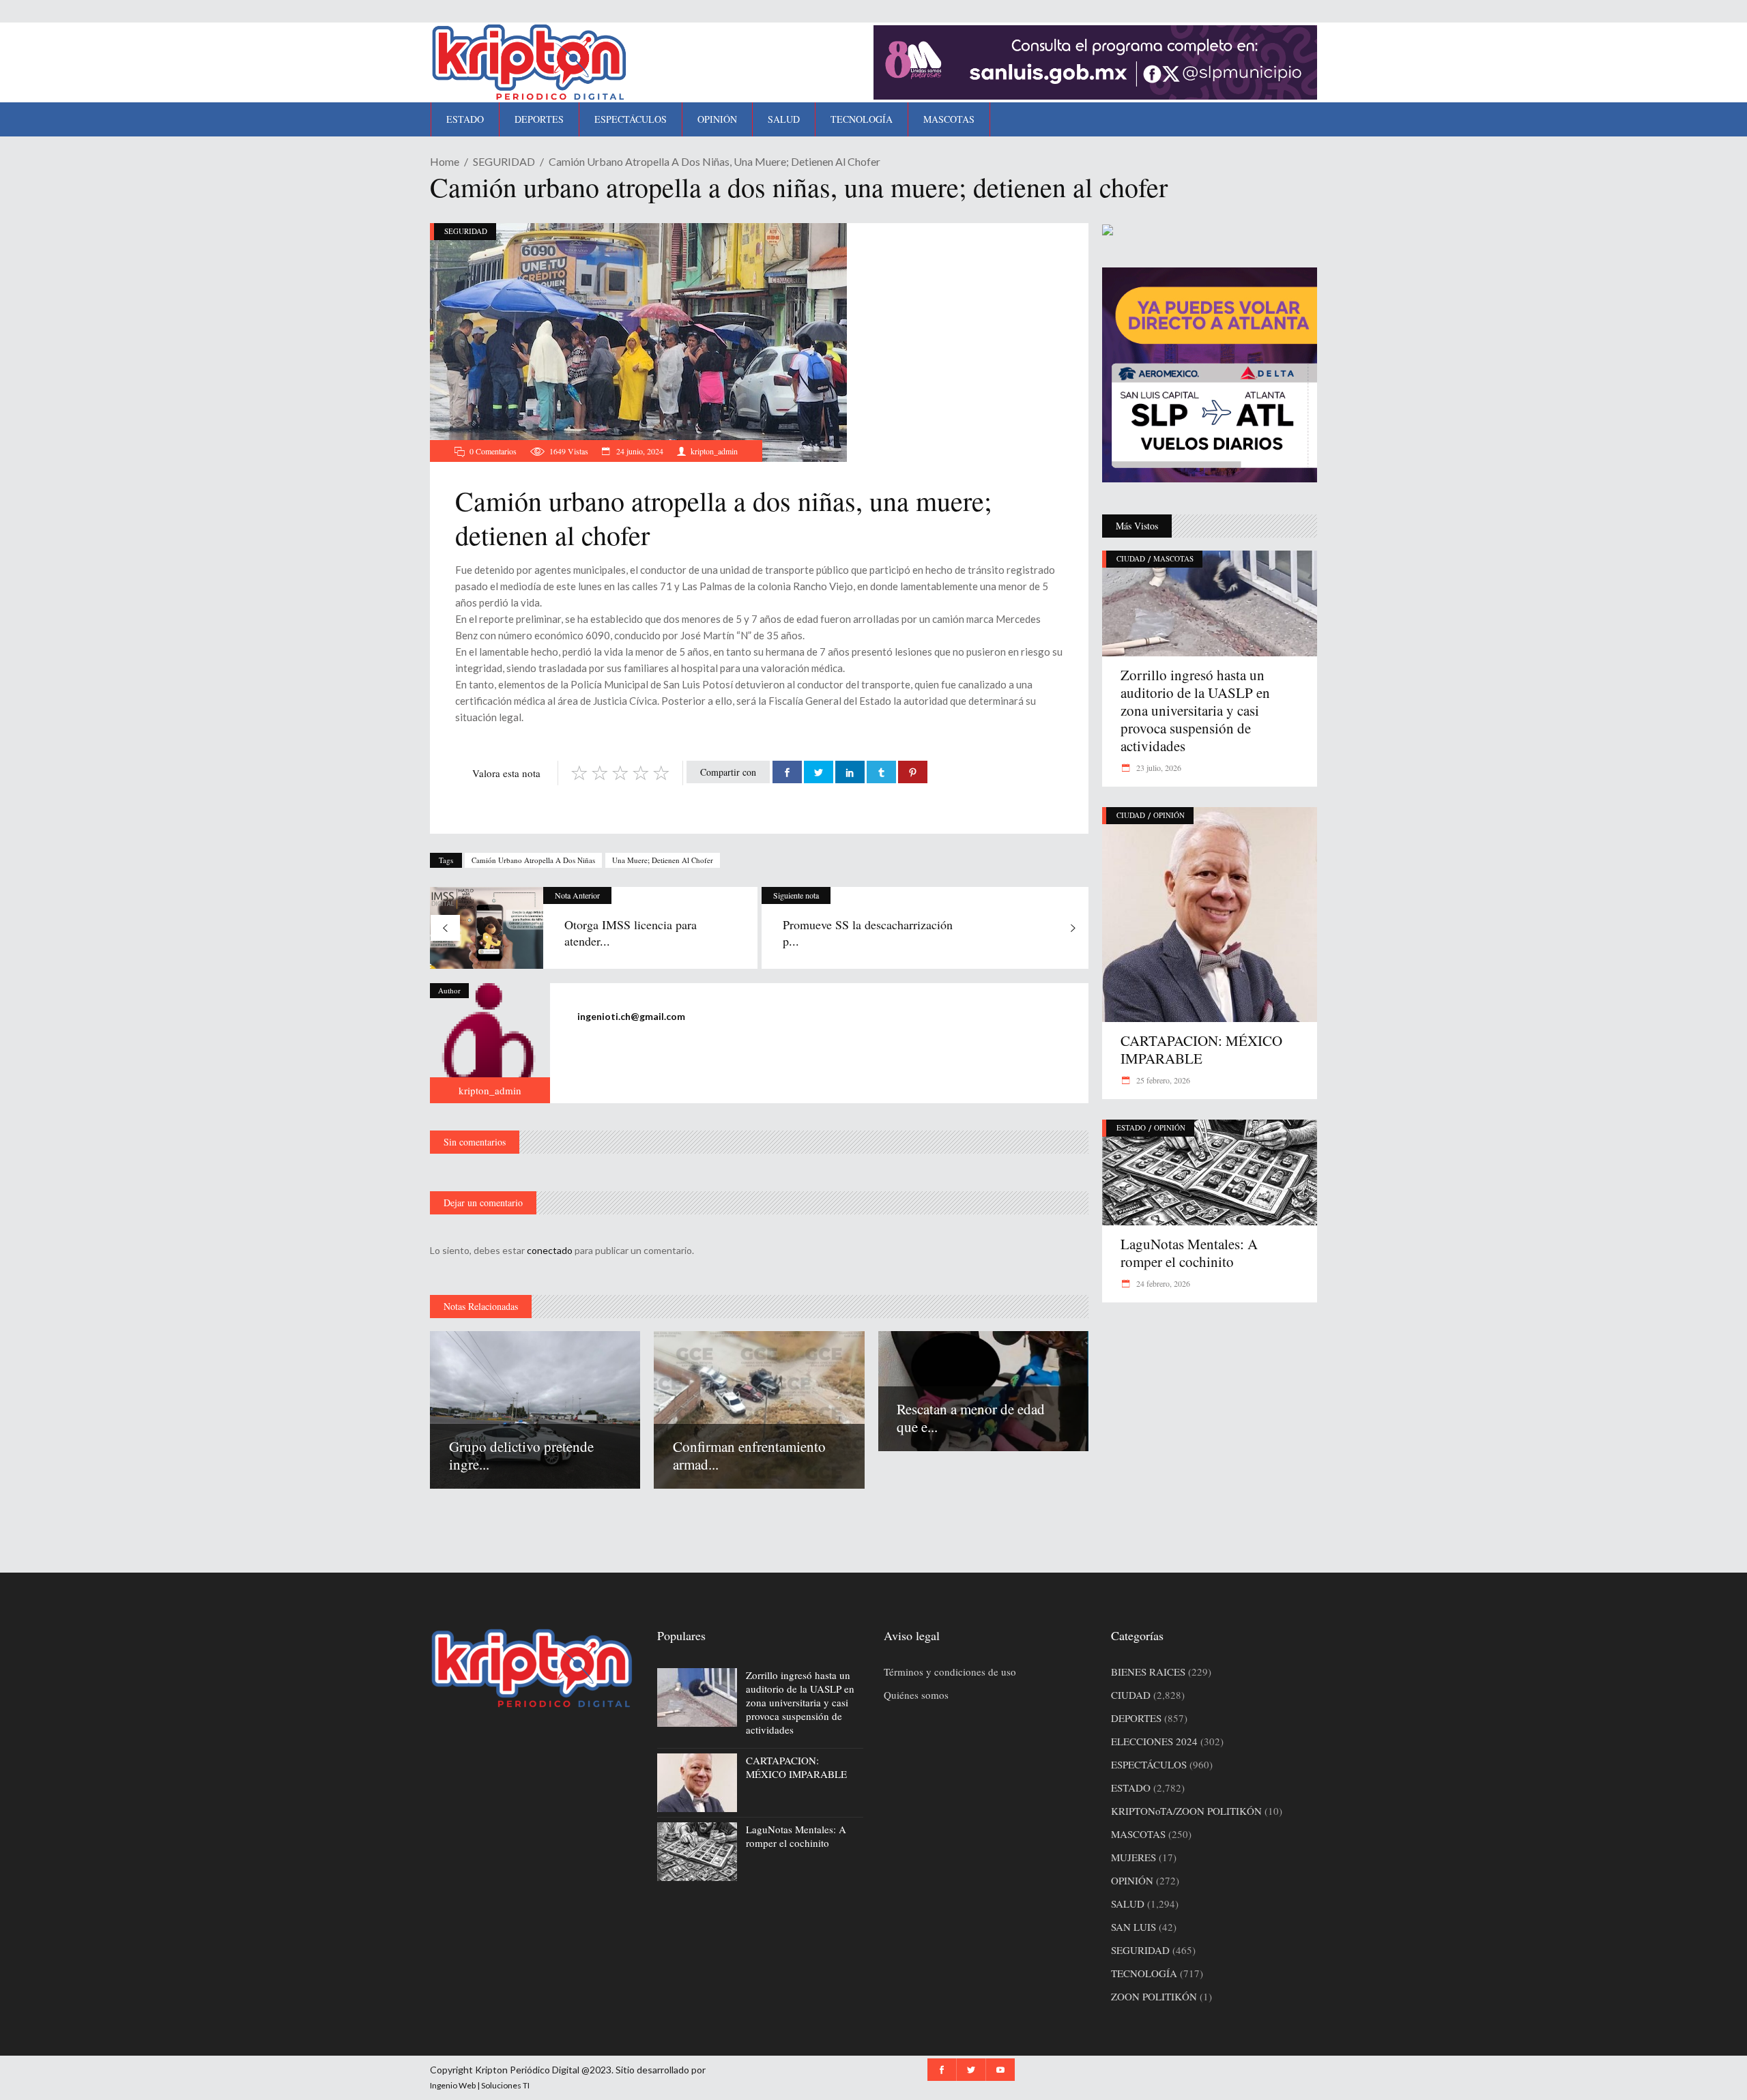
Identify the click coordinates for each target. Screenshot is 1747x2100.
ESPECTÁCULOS (1149, 1764)
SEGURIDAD (504, 161)
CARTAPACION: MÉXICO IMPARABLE (1201, 1049)
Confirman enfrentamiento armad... (749, 1455)
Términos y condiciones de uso (950, 1672)
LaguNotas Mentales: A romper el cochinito (1189, 1253)
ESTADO (1131, 1127)
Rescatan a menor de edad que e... (971, 1418)
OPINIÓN (1169, 815)
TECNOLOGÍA (1144, 1973)
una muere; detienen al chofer (663, 860)
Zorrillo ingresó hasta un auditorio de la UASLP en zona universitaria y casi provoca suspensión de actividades (1195, 710)
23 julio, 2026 (1158, 768)
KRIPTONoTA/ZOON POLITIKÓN (1186, 1811)
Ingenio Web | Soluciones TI (480, 2085)
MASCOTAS (1173, 558)
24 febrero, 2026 (1162, 1283)
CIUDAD (1131, 558)
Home (445, 161)
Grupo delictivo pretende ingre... (521, 1455)
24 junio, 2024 (639, 451)
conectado (550, 1250)
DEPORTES (1136, 1718)
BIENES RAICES (1148, 1672)
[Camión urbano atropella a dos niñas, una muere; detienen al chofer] (490, 1043)
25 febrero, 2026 (1162, 1080)
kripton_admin (714, 451)
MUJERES (1134, 1857)
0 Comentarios (493, 451)
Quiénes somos (916, 1695)
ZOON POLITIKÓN (1154, 1996)
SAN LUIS (1134, 1927)
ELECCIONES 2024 (1154, 1741)
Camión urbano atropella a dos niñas (533, 860)
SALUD (1128, 1904)
